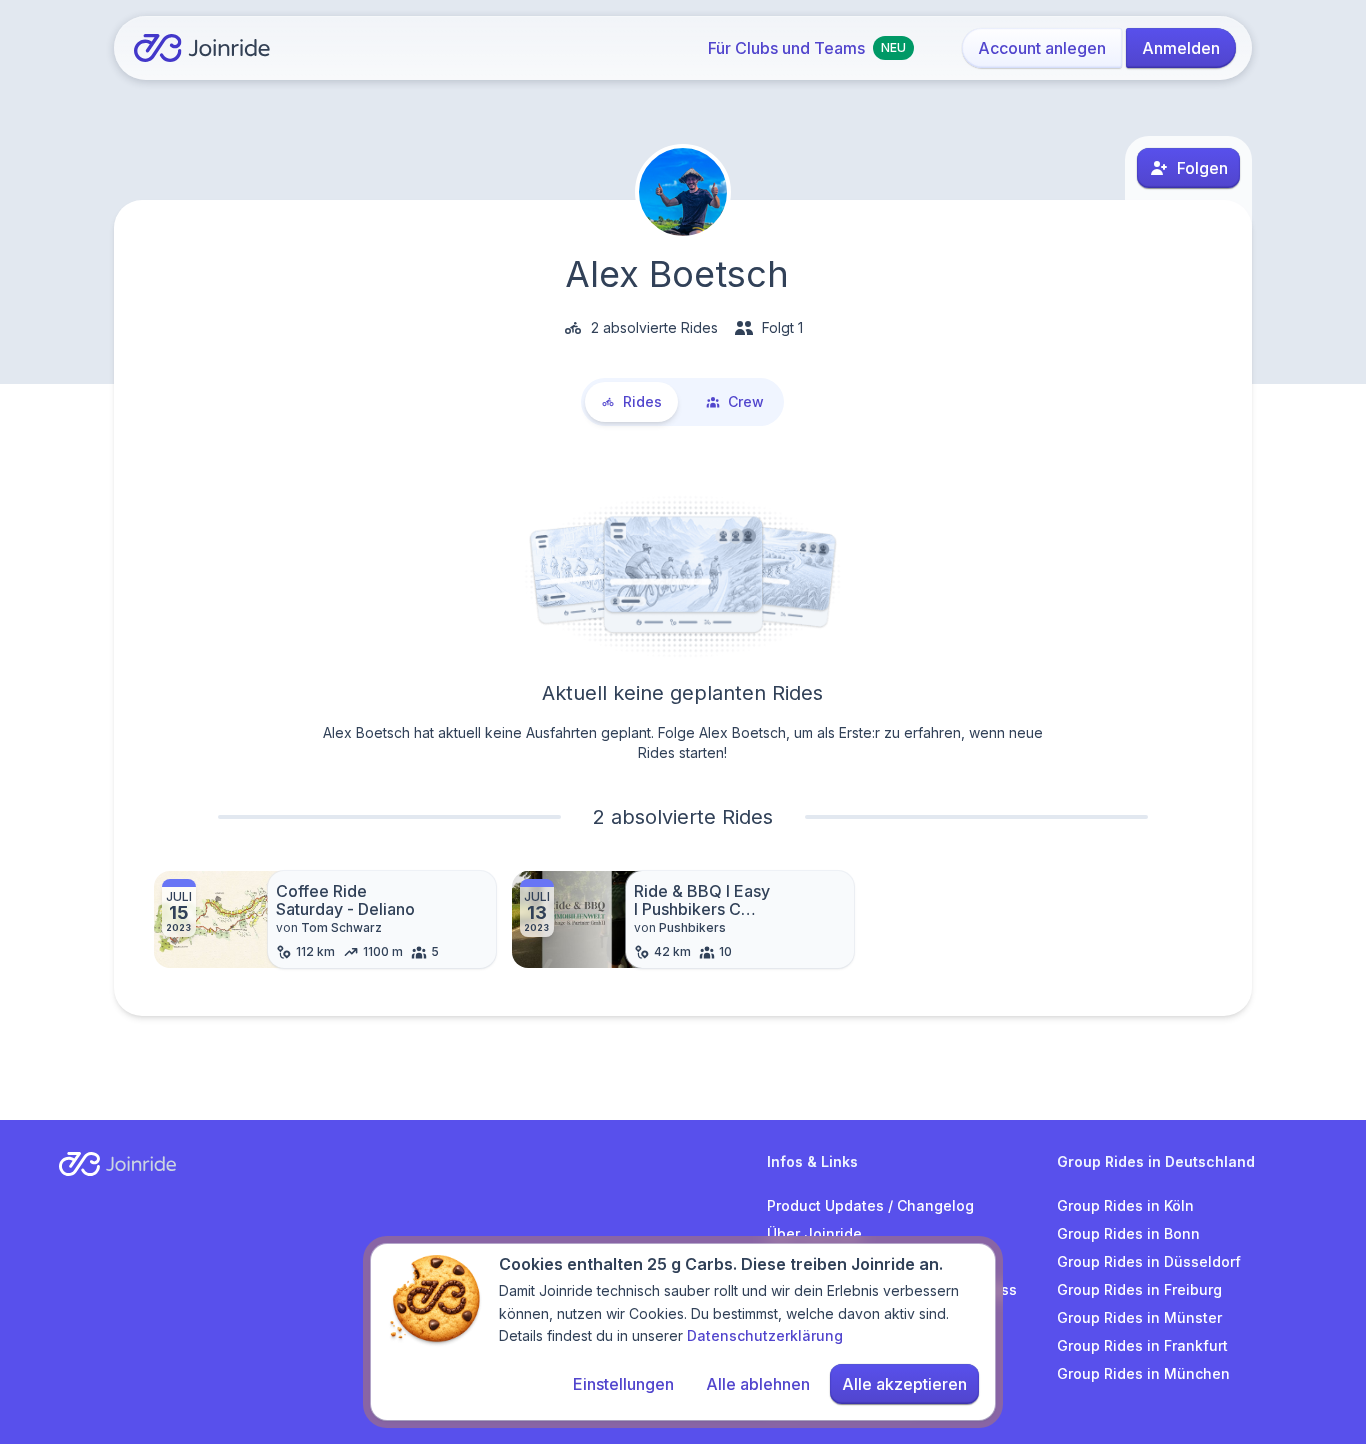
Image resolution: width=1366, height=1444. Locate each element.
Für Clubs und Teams (807, 48)
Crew (746, 401)
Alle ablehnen (758, 1384)
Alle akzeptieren (904, 1384)
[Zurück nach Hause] (202, 48)
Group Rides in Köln (1125, 1205)
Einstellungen (623, 1384)
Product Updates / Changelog (870, 1205)
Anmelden (1181, 48)
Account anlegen (1042, 48)
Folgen (1202, 168)
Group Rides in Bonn (1128, 1233)
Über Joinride (814, 1233)
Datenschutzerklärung (765, 1335)
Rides (642, 401)
